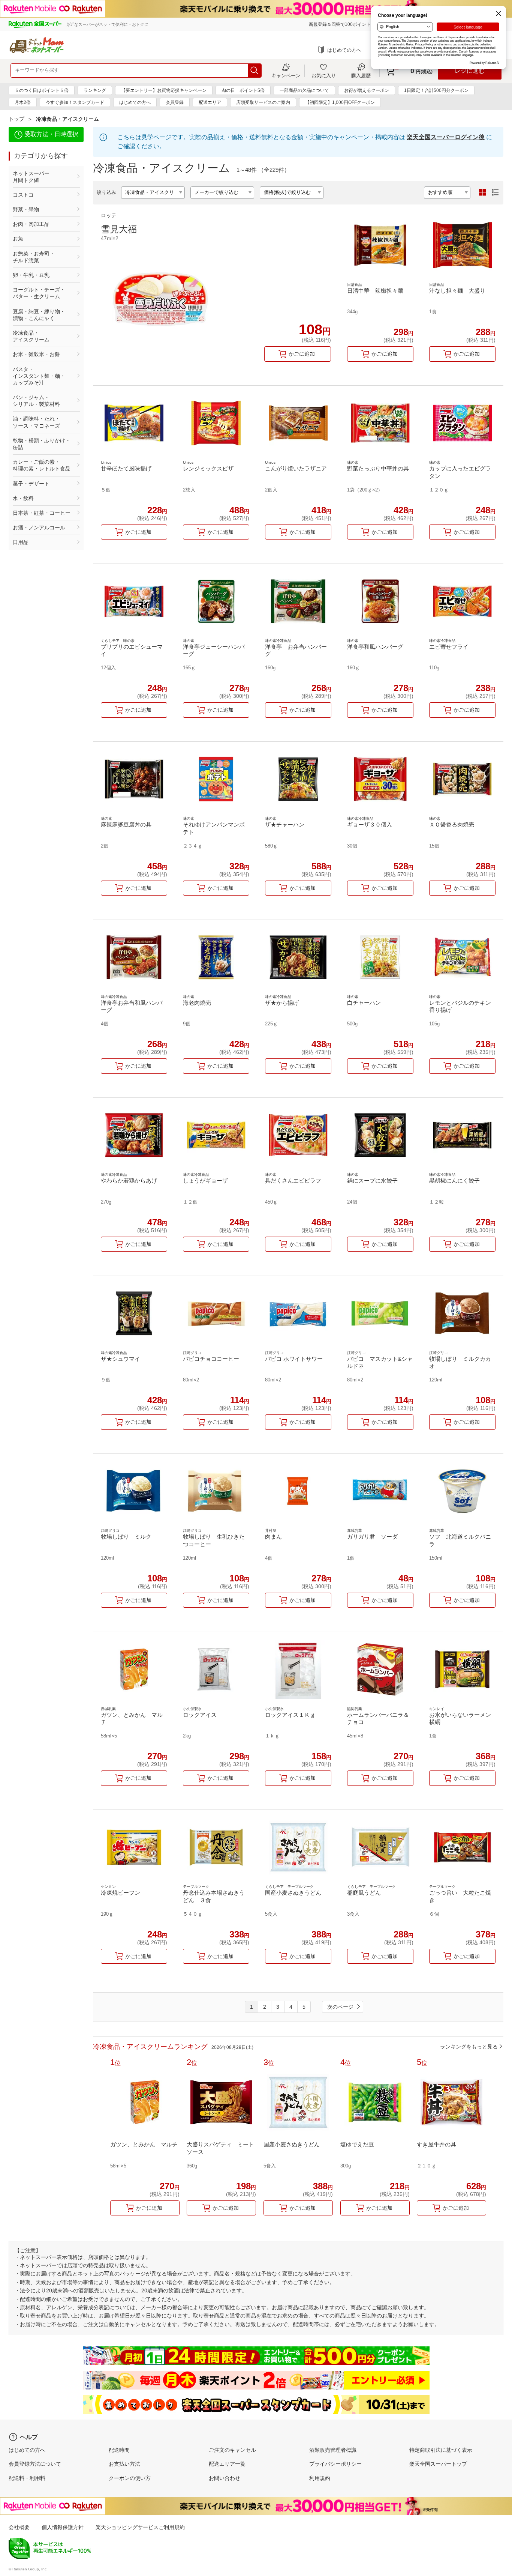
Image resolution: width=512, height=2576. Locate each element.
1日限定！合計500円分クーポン (436, 90)
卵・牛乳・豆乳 (31, 275)
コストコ (23, 195)
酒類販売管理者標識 (333, 2450)
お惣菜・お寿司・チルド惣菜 (34, 257)
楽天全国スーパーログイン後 (446, 137)
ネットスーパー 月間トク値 (42, 177)
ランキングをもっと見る (469, 2047)
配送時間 (119, 2450)
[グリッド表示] (482, 192)
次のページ (340, 2007)
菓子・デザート (31, 484)
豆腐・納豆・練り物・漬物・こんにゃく (39, 315)
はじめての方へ (344, 50)
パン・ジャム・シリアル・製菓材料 (36, 401)
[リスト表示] (495, 192)
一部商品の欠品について (304, 90)
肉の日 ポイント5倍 (243, 90)
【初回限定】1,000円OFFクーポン (340, 102)
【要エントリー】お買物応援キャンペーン (164, 90)
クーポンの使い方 (130, 2478)
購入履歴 (361, 75)
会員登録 (175, 102)
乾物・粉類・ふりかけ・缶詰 (42, 444)
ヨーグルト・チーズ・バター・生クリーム (39, 293)
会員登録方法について (35, 2464)
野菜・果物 (26, 209)
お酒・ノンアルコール (39, 528)
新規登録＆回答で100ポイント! (340, 24)
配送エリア (210, 102)
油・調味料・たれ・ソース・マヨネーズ (36, 422)
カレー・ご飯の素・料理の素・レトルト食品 (42, 465)
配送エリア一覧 (227, 2464)
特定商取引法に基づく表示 (441, 2450)
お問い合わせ (225, 2478)
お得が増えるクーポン (367, 90)
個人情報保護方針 (63, 2527)
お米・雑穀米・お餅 (36, 354)
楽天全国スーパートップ (438, 2464)
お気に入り (324, 75)
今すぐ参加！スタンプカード (75, 102)
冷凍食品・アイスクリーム (31, 336)
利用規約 (320, 2478)
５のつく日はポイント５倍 (42, 90)
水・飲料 (23, 498)
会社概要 (19, 2527)
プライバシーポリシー (335, 2464)
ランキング (95, 90)
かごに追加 (302, 354)
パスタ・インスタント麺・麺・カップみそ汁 (39, 376)
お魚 (18, 239)
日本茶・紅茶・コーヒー (42, 513)
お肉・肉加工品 (31, 224)
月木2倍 (23, 102)
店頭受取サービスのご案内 (263, 102)
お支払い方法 (124, 2464)
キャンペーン (286, 75)
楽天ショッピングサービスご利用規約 (140, 2527)
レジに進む (470, 71)
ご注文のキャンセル (232, 2450)
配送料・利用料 (27, 2478)
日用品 (21, 542)
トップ (16, 119)
